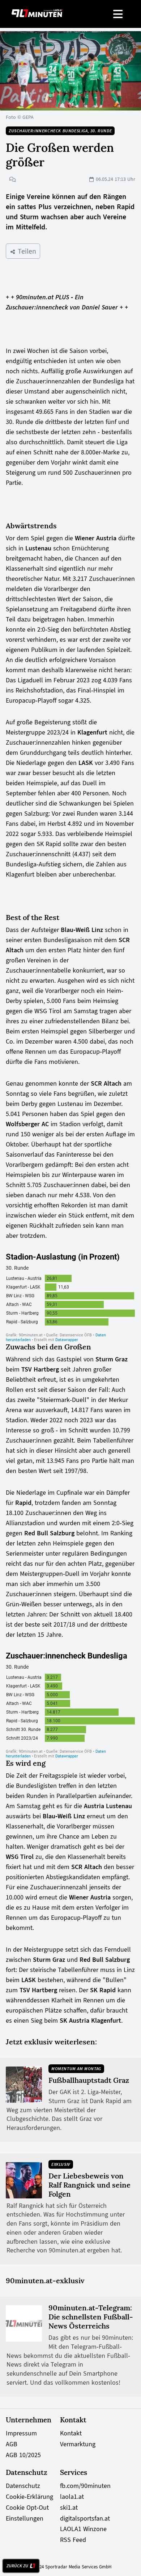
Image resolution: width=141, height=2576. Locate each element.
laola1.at (72, 2497)
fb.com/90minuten (85, 2486)
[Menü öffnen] (118, 14)
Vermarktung (78, 2444)
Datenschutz (23, 2486)
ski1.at (69, 2508)
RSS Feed (73, 2540)
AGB (12, 2444)
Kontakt (71, 2433)
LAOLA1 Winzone (83, 2529)
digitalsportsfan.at (85, 2518)
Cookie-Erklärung (29, 2497)
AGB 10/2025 (23, 2455)
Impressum (21, 2433)
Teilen (26, 251)
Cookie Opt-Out (27, 2508)
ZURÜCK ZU (17, 2566)
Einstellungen (25, 2518)
